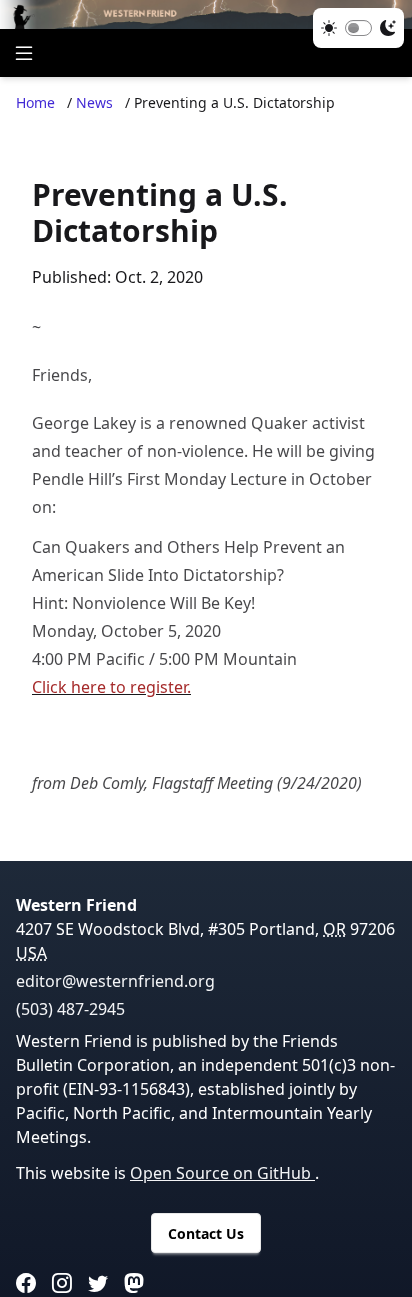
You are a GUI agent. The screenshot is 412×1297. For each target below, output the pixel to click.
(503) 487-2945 (70, 1009)
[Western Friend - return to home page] (206, 14)
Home (35, 102)
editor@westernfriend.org (115, 981)
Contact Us (206, 1233)
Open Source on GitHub (222, 1173)
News (94, 102)
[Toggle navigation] (24, 53)
